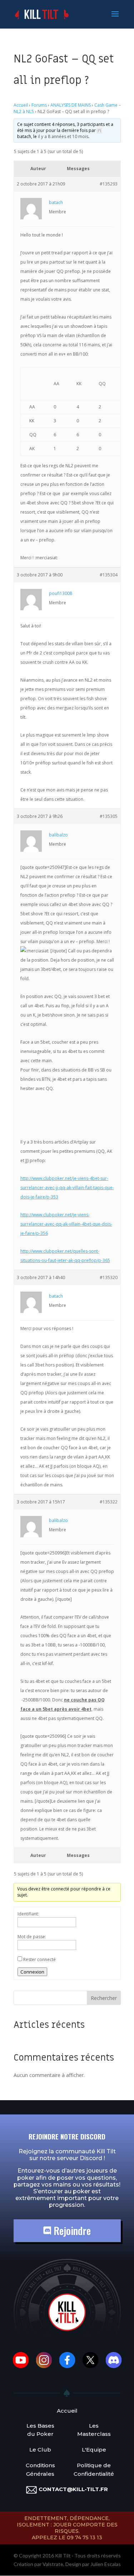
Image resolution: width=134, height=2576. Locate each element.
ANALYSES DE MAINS (71, 105)
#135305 (109, 816)
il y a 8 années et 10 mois (63, 136)
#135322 (109, 1502)
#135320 (109, 1277)
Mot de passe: (32, 1937)
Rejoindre (71, 2231)
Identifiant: (28, 1914)
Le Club (40, 2450)
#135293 (109, 184)
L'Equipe (94, 2450)
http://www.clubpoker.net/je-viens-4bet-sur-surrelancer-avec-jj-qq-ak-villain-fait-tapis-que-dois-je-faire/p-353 (67, 1188)
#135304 (109, 575)
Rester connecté (39, 1959)
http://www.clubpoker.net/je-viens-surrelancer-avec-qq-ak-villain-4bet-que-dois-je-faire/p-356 (66, 1224)
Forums (39, 105)
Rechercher (104, 1998)
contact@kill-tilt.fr (73, 2489)
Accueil (21, 105)
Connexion (32, 1972)
